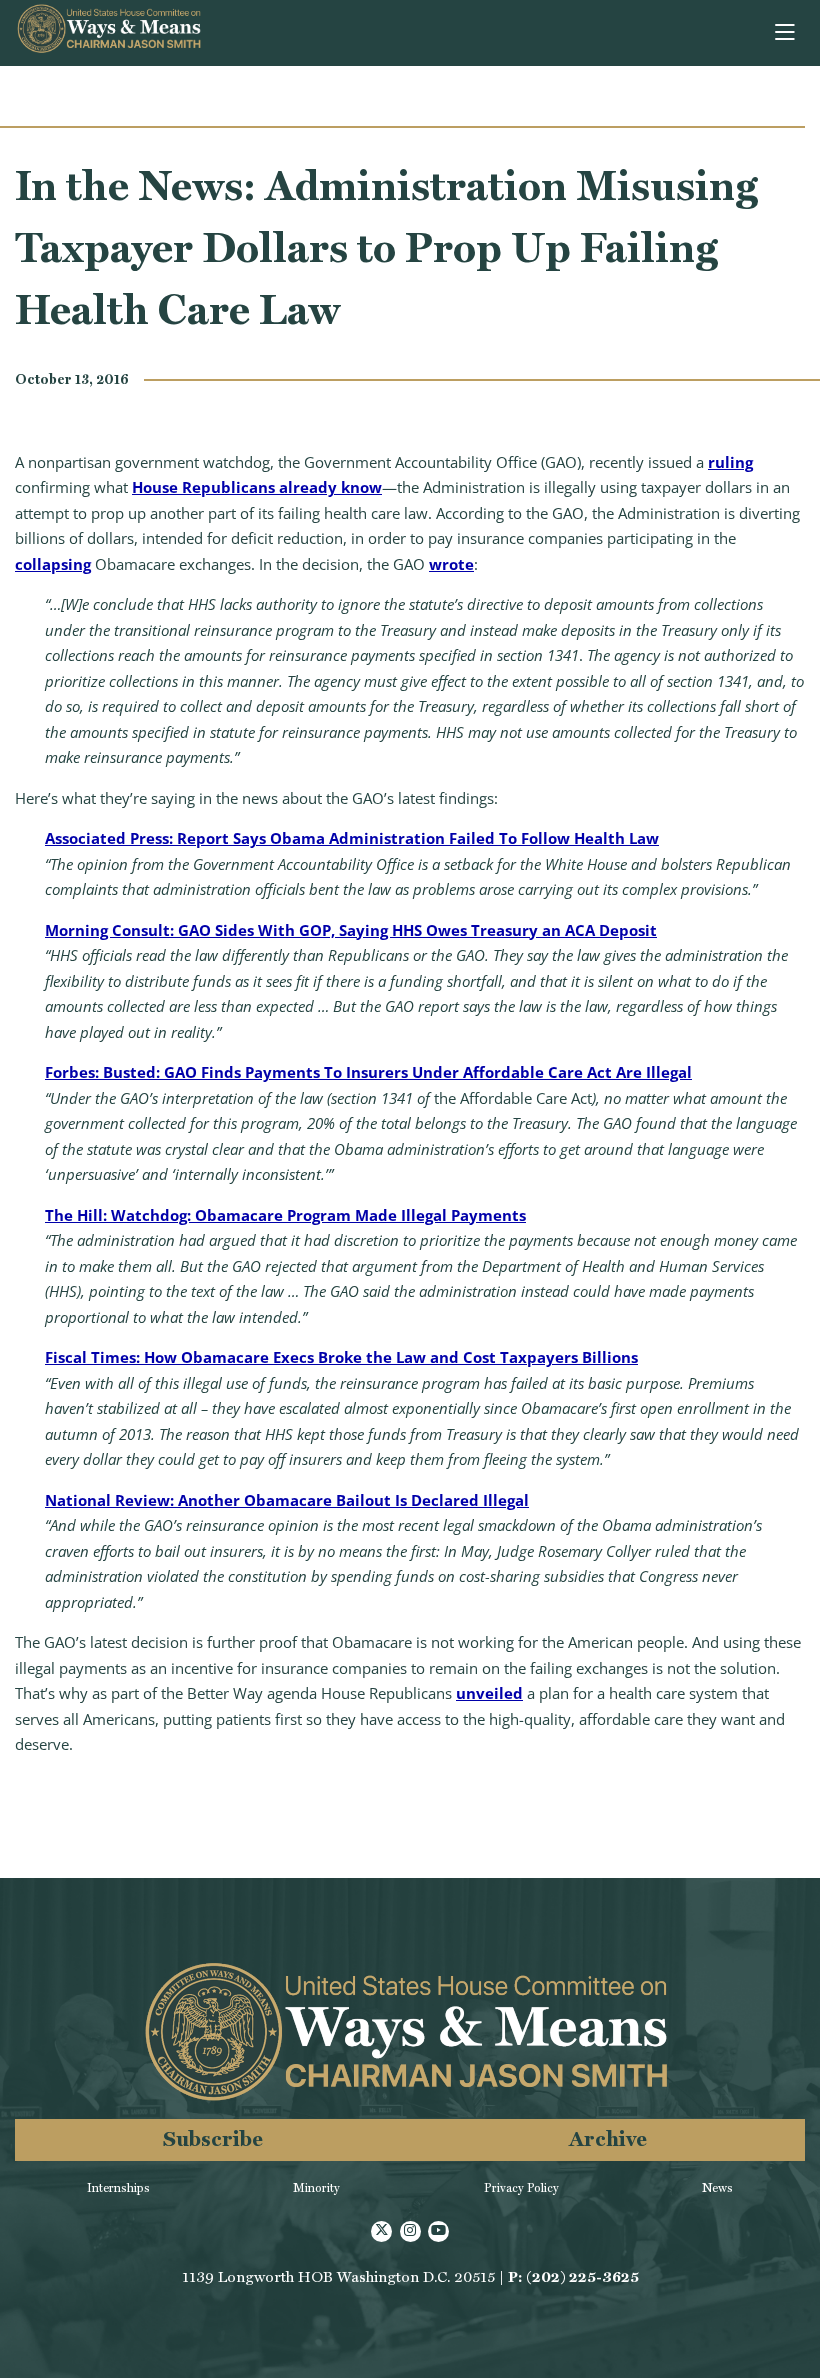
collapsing (53, 564)
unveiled (489, 1693)
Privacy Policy (521, 2188)
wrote (451, 564)
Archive (608, 2138)
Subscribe (213, 2138)
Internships (118, 2188)
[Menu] (786, 33)
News (717, 2188)
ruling (730, 462)
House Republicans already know (257, 487)
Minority (316, 2188)
